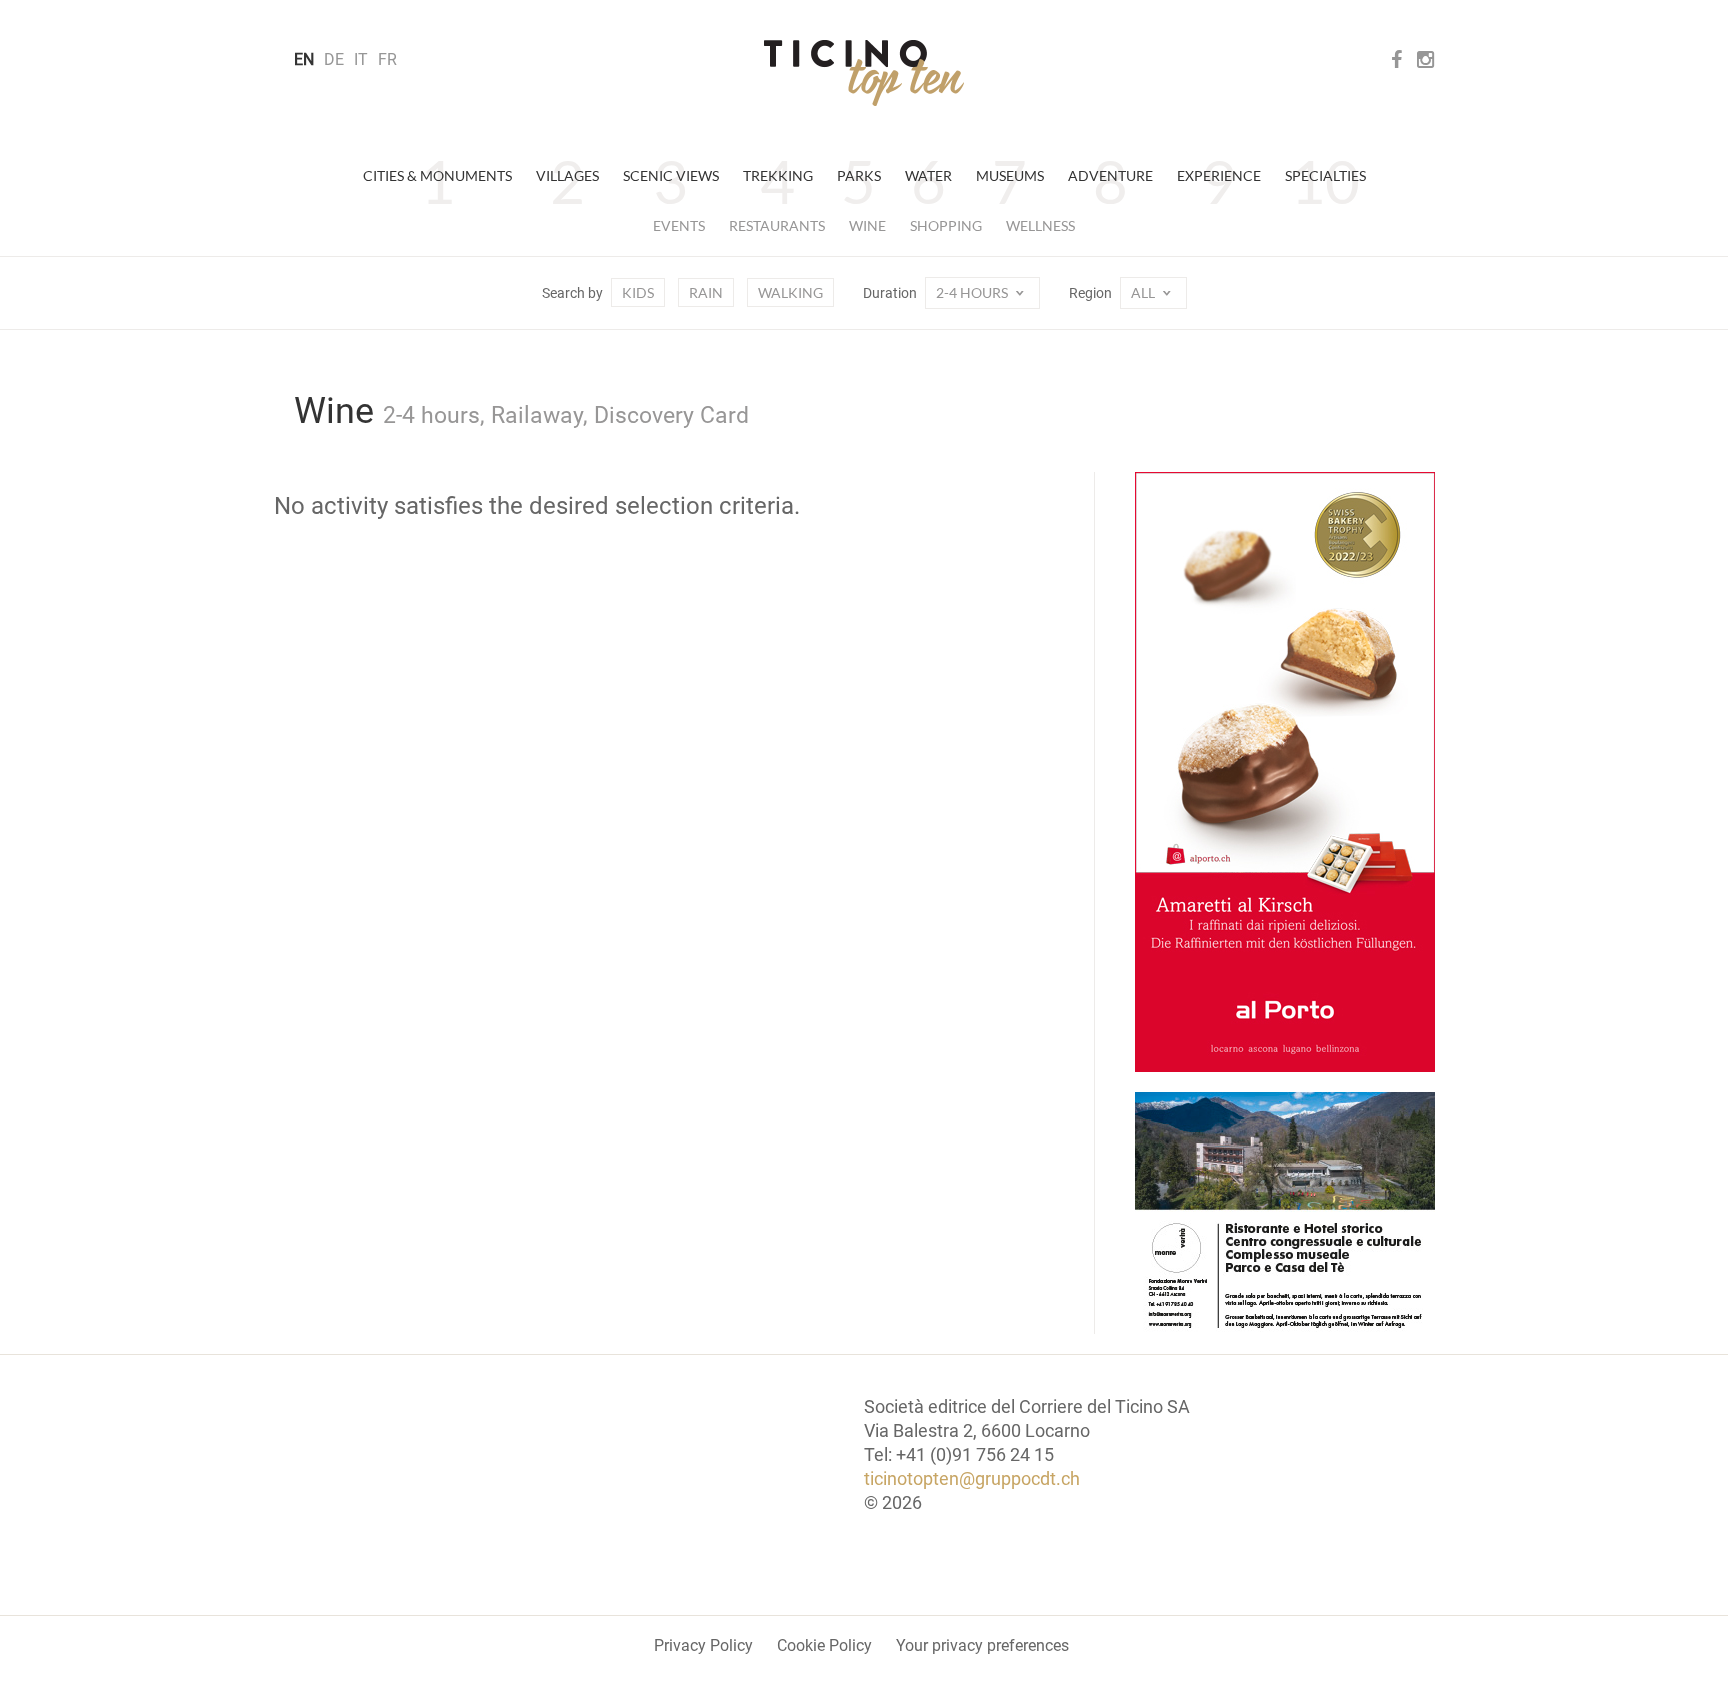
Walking (790, 292)
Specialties (1325, 175)
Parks (859, 175)
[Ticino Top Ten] (864, 73)
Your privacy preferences (982, 1645)
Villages (567, 175)
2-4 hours (973, 292)
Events (679, 225)
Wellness (1040, 225)
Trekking (778, 175)
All (1144, 292)
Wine (867, 225)
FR (387, 59)
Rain (706, 292)
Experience (1219, 175)
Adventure (1110, 175)
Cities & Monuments (437, 175)
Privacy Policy (703, 1645)
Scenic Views (671, 175)
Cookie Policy (824, 1645)
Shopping (946, 225)
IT (361, 59)
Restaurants (777, 225)
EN (304, 59)
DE (334, 59)
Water (928, 175)
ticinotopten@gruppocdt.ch (972, 1478)
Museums (1010, 175)
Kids (638, 292)
